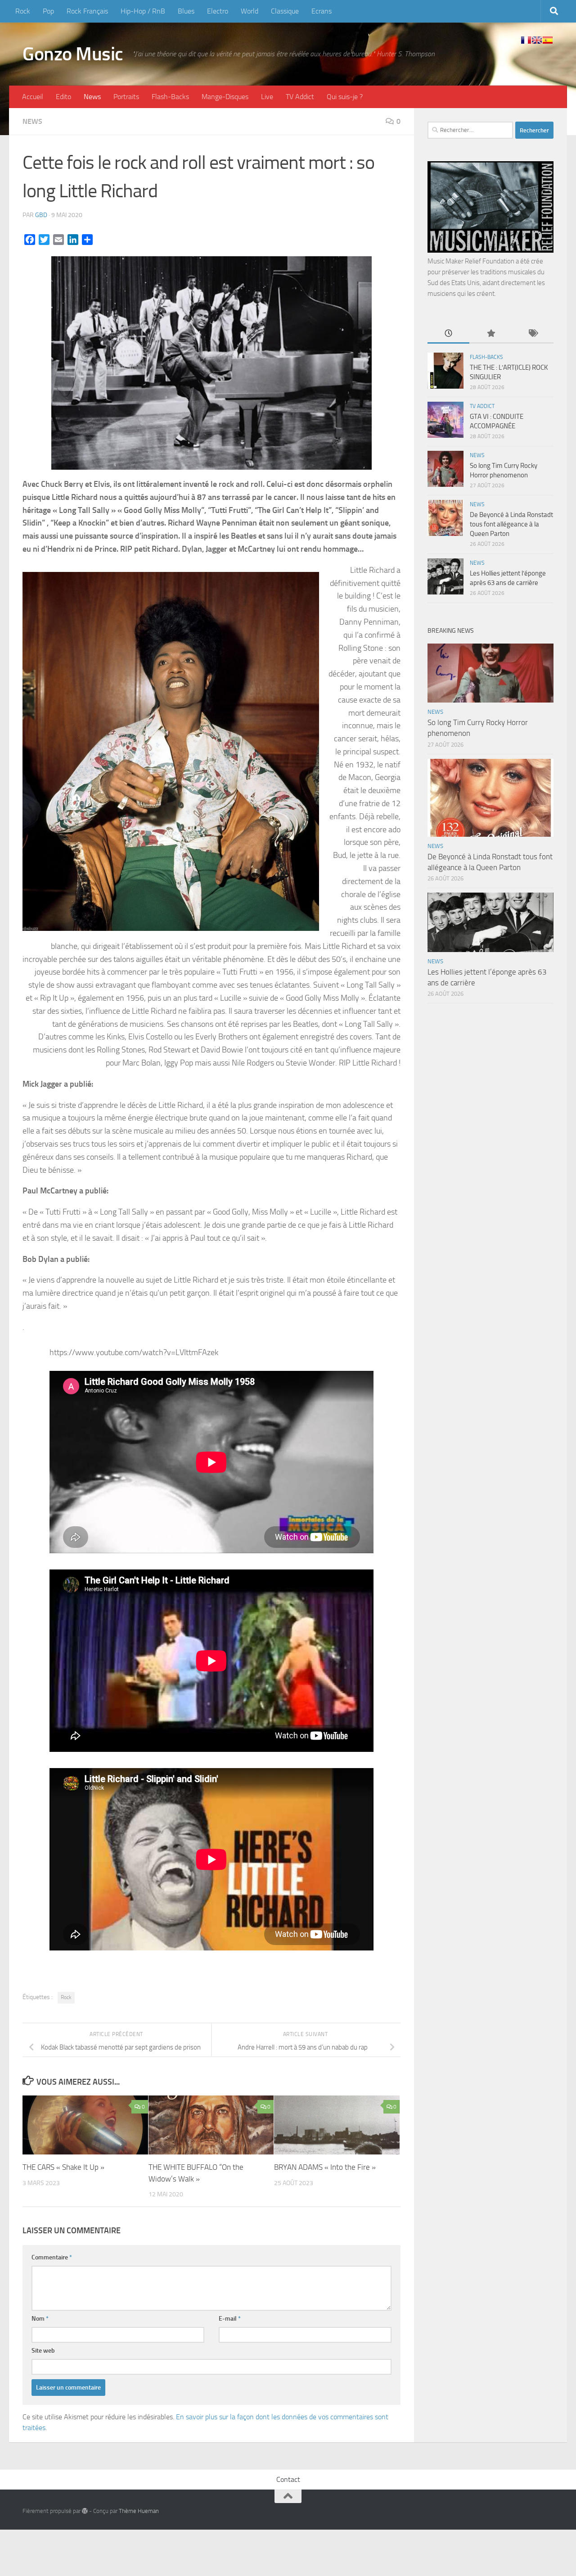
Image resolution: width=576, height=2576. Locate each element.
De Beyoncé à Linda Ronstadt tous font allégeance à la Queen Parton (511, 524)
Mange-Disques (225, 97)
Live (267, 97)
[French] (526, 40)
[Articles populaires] (490, 334)
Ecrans (322, 11)
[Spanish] (548, 40)
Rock (23, 11)
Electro (218, 11)
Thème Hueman (139, 2511)
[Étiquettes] (533, 334)
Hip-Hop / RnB (143, 11)
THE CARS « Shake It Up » (63, 2167)
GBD (41, 215)
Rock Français (87, 11)
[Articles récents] (448, 334)
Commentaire (52, 2257)
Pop (48, 11)
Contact (288, 2479)
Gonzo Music (73, 54)
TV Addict (300, 97)
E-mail (230, 2319)
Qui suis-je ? (345, 97)
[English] (537, 40)
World (250, 11)
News (92, 97)
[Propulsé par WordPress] (85, 2511)
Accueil (33, 97)
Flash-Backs (170, 97)
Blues (186, 11)
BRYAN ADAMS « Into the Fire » (325, 2167)
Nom (40, 2319)
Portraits (126, 97)
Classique (285, 11)
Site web (43, 2351)
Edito (63, 97)
